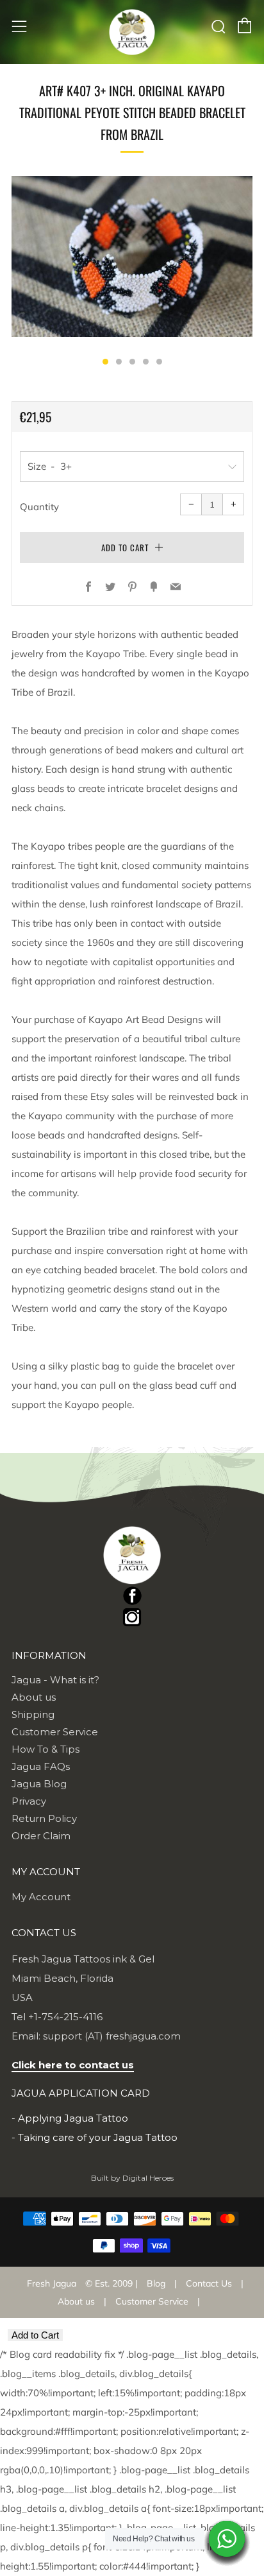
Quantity (39, 507)
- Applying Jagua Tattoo (70, 2118)
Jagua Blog (39, 1784)
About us (34, 1697)
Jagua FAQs (41, 1766)
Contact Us (209, 2283)
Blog (156, 2283)
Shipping (33, 1714)
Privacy (29, 1801)
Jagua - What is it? (55, 1680)
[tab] (105, 362)
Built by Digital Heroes (132, 2178)
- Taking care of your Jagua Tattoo (95, 2137)
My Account (41, 1897)
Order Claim (41, 1836)
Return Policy (44, 1818)
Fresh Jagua (52, 2283)
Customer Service (55, 1732)
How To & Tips (45, 1749)
